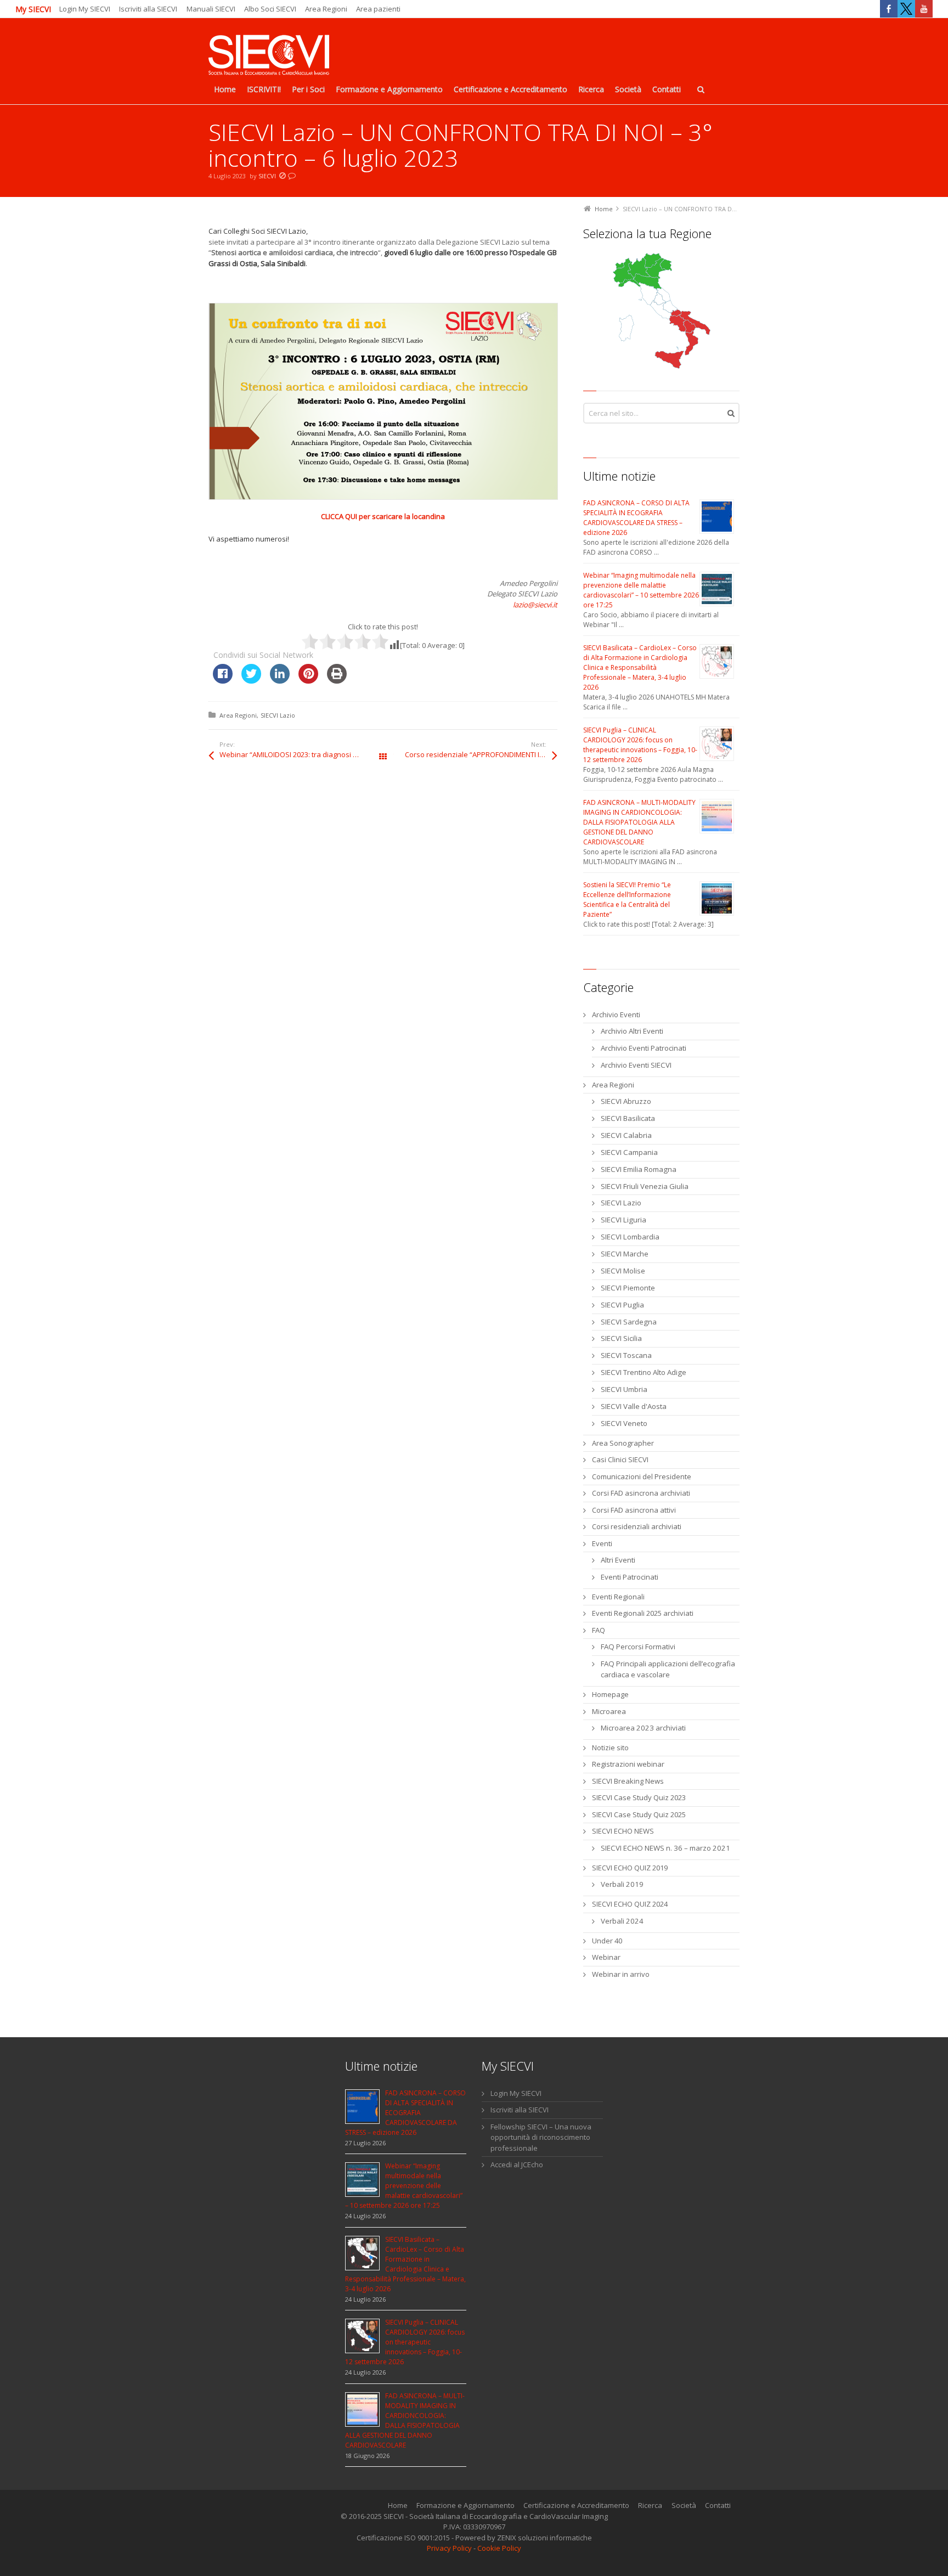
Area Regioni (326, 9)
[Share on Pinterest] (308, 680)
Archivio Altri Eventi (632, 1031)
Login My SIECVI (85, 9)
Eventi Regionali (618, 1597)
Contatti (718, 2505)
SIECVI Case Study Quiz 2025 (639, 1814)
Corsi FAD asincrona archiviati (641, 1493)
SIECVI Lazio (278, 715)
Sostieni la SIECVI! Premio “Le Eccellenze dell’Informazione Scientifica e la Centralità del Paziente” (627, 900)
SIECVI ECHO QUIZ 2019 (630, 1868)
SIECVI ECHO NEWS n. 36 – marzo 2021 (665, 1848)
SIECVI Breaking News (628, 1781)
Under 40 (607, 1941)
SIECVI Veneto (624, 1423)
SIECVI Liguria (623, 1220)
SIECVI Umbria (624, 1389)
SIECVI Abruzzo (626, 1101)
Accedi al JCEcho (517, 2164)
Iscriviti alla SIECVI (148, 9)
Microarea (609, 1711)
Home (398, 2505)
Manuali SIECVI (211, 9)
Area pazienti (378, 9)
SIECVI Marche (625, 1254)
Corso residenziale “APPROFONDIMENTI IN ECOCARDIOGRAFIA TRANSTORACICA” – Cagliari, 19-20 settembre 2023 (481, 754)
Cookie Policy (499, 2548)
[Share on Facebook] (223, 680)
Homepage (610, 1694)
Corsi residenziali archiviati (637, 1526)
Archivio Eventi (616, 1014)
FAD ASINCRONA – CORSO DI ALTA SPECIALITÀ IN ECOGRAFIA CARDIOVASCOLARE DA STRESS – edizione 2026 (636, 518)
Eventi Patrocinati (630, 1577)
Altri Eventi (618, 1560)
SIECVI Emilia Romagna (639, 1169)
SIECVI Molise (623, 1271)
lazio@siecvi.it (535, 605)
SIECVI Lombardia (630, 1237)
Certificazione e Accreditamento (576, 2505)
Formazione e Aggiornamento (465, 2505)
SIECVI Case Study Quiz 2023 (639, 1797)
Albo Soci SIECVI (270, 9)
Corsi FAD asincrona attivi (634, 1510)
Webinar (606, 1957)
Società (684, 2505)
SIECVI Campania (629, 1152)
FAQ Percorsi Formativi (638, 1647)
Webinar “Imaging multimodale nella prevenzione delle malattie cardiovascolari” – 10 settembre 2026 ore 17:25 (641, 590)
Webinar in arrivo (621, 1974)
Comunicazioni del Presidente (642, 1476)
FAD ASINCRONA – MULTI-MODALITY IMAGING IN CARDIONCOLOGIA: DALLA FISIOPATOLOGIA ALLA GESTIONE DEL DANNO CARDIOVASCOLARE (639, 822)
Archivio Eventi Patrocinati (644, 1048)
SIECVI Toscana (626, 1355)
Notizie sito (610, 1748)
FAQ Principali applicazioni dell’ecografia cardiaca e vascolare (668, 1669)
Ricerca (650, 2505)
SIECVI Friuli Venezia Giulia (645, 1186)
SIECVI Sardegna (629, 1322)
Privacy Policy (449, 2548)
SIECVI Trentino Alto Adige (644, 1372)
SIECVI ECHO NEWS (623, 1831)
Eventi (602, 1543)
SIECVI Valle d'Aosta (634, 1406)
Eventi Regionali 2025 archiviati (643, 1613)
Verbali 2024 (622, 1921)
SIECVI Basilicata (628, 1118)
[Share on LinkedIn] (280, 680)
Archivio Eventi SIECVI (636, 1065)
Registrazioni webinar (628, 1764)
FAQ (599, 1630)
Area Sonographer (623, 1443)
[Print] (337, 680)
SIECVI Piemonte (628, 1288)
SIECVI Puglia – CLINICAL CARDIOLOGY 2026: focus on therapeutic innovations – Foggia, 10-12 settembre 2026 (640, 745)
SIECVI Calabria (626, 1135)
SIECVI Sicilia (621, 1338)
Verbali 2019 (622, 1884)
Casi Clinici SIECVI (620, 1459)
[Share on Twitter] (251, 680)
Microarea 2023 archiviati (643, 1728)
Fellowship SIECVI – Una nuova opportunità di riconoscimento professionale (541, 2137)
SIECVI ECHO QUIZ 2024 (630, 1904)
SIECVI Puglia (622, 1305)
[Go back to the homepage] (269, 56)
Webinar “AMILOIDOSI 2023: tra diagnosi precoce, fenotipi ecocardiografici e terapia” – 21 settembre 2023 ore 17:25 (301, 754)
